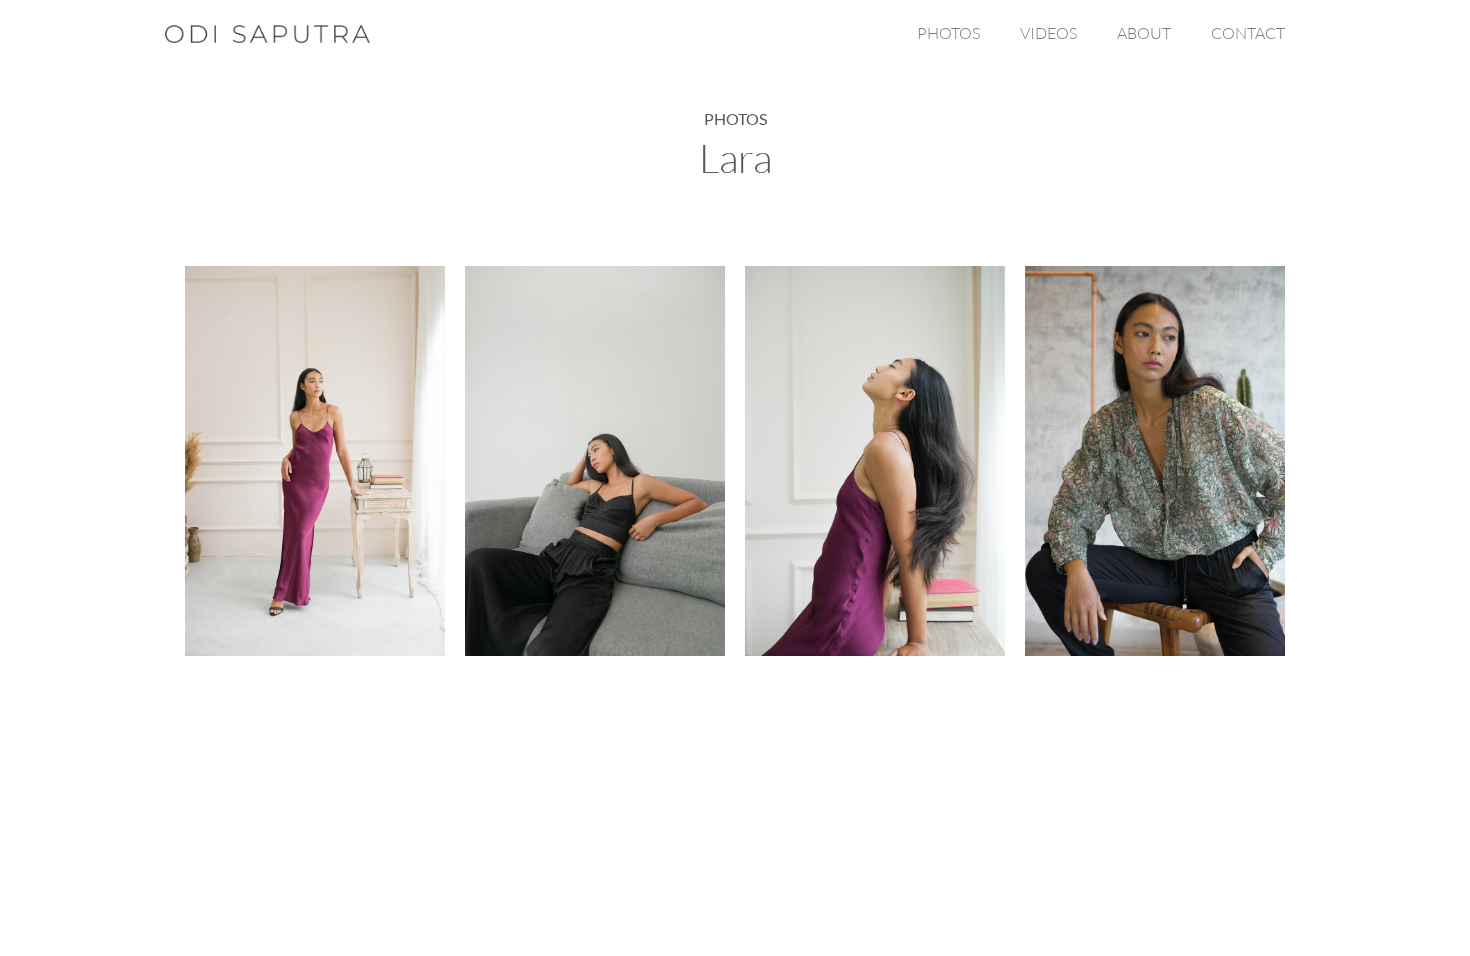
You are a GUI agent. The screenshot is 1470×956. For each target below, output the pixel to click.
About (1144, 33)
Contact (1248, 33)
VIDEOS (1048, 33)
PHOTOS (948, 33)
